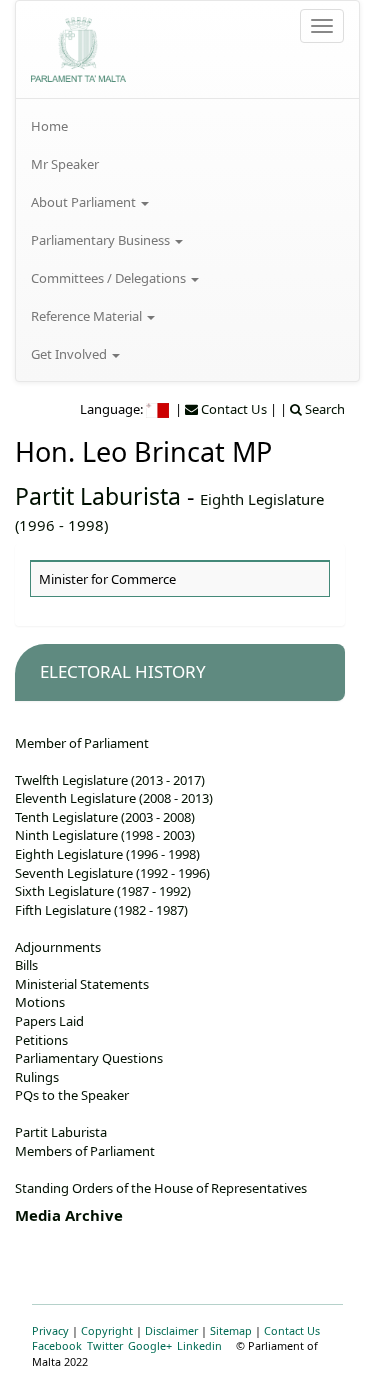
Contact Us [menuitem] (232, 409)
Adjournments (58, 947)
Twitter (105, 1345)
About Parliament (85, 202)
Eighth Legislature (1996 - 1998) (107, 854)
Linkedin (199, 1345)
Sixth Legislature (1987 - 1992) (103, 891)
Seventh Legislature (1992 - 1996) (112, 873)
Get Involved (70, 354)
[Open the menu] (322, 26)
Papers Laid (49, 1021)
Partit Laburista (98, 496)
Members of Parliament (85, 1151)
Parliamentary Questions (89, 1058)
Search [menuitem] (323, 409)
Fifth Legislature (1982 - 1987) (101, 910)
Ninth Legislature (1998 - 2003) (105, 835)
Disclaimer (171, 1330)
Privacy (50, 1330)
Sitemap (231, 1330)
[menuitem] (187, 126)
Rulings (37, 1077)
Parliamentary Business (102, 240)
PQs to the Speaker (72, 1095)
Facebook (57, 1345)
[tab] (180, 672)
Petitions (41, 1040)
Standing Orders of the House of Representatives (161, 1188)
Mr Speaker (65, 164)
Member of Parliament (82, 743)
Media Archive (69, 1215)
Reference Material (88, 316)
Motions (40, 1002)
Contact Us (292, 1330)
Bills (26, 965)
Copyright (107, 1330)
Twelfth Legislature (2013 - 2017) (110, 780)
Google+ (150, 1345)
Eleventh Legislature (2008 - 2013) (114, 798)
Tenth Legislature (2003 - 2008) (105, 817)
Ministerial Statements (82, 984)
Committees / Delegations (110, 278)
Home (49, 126)
